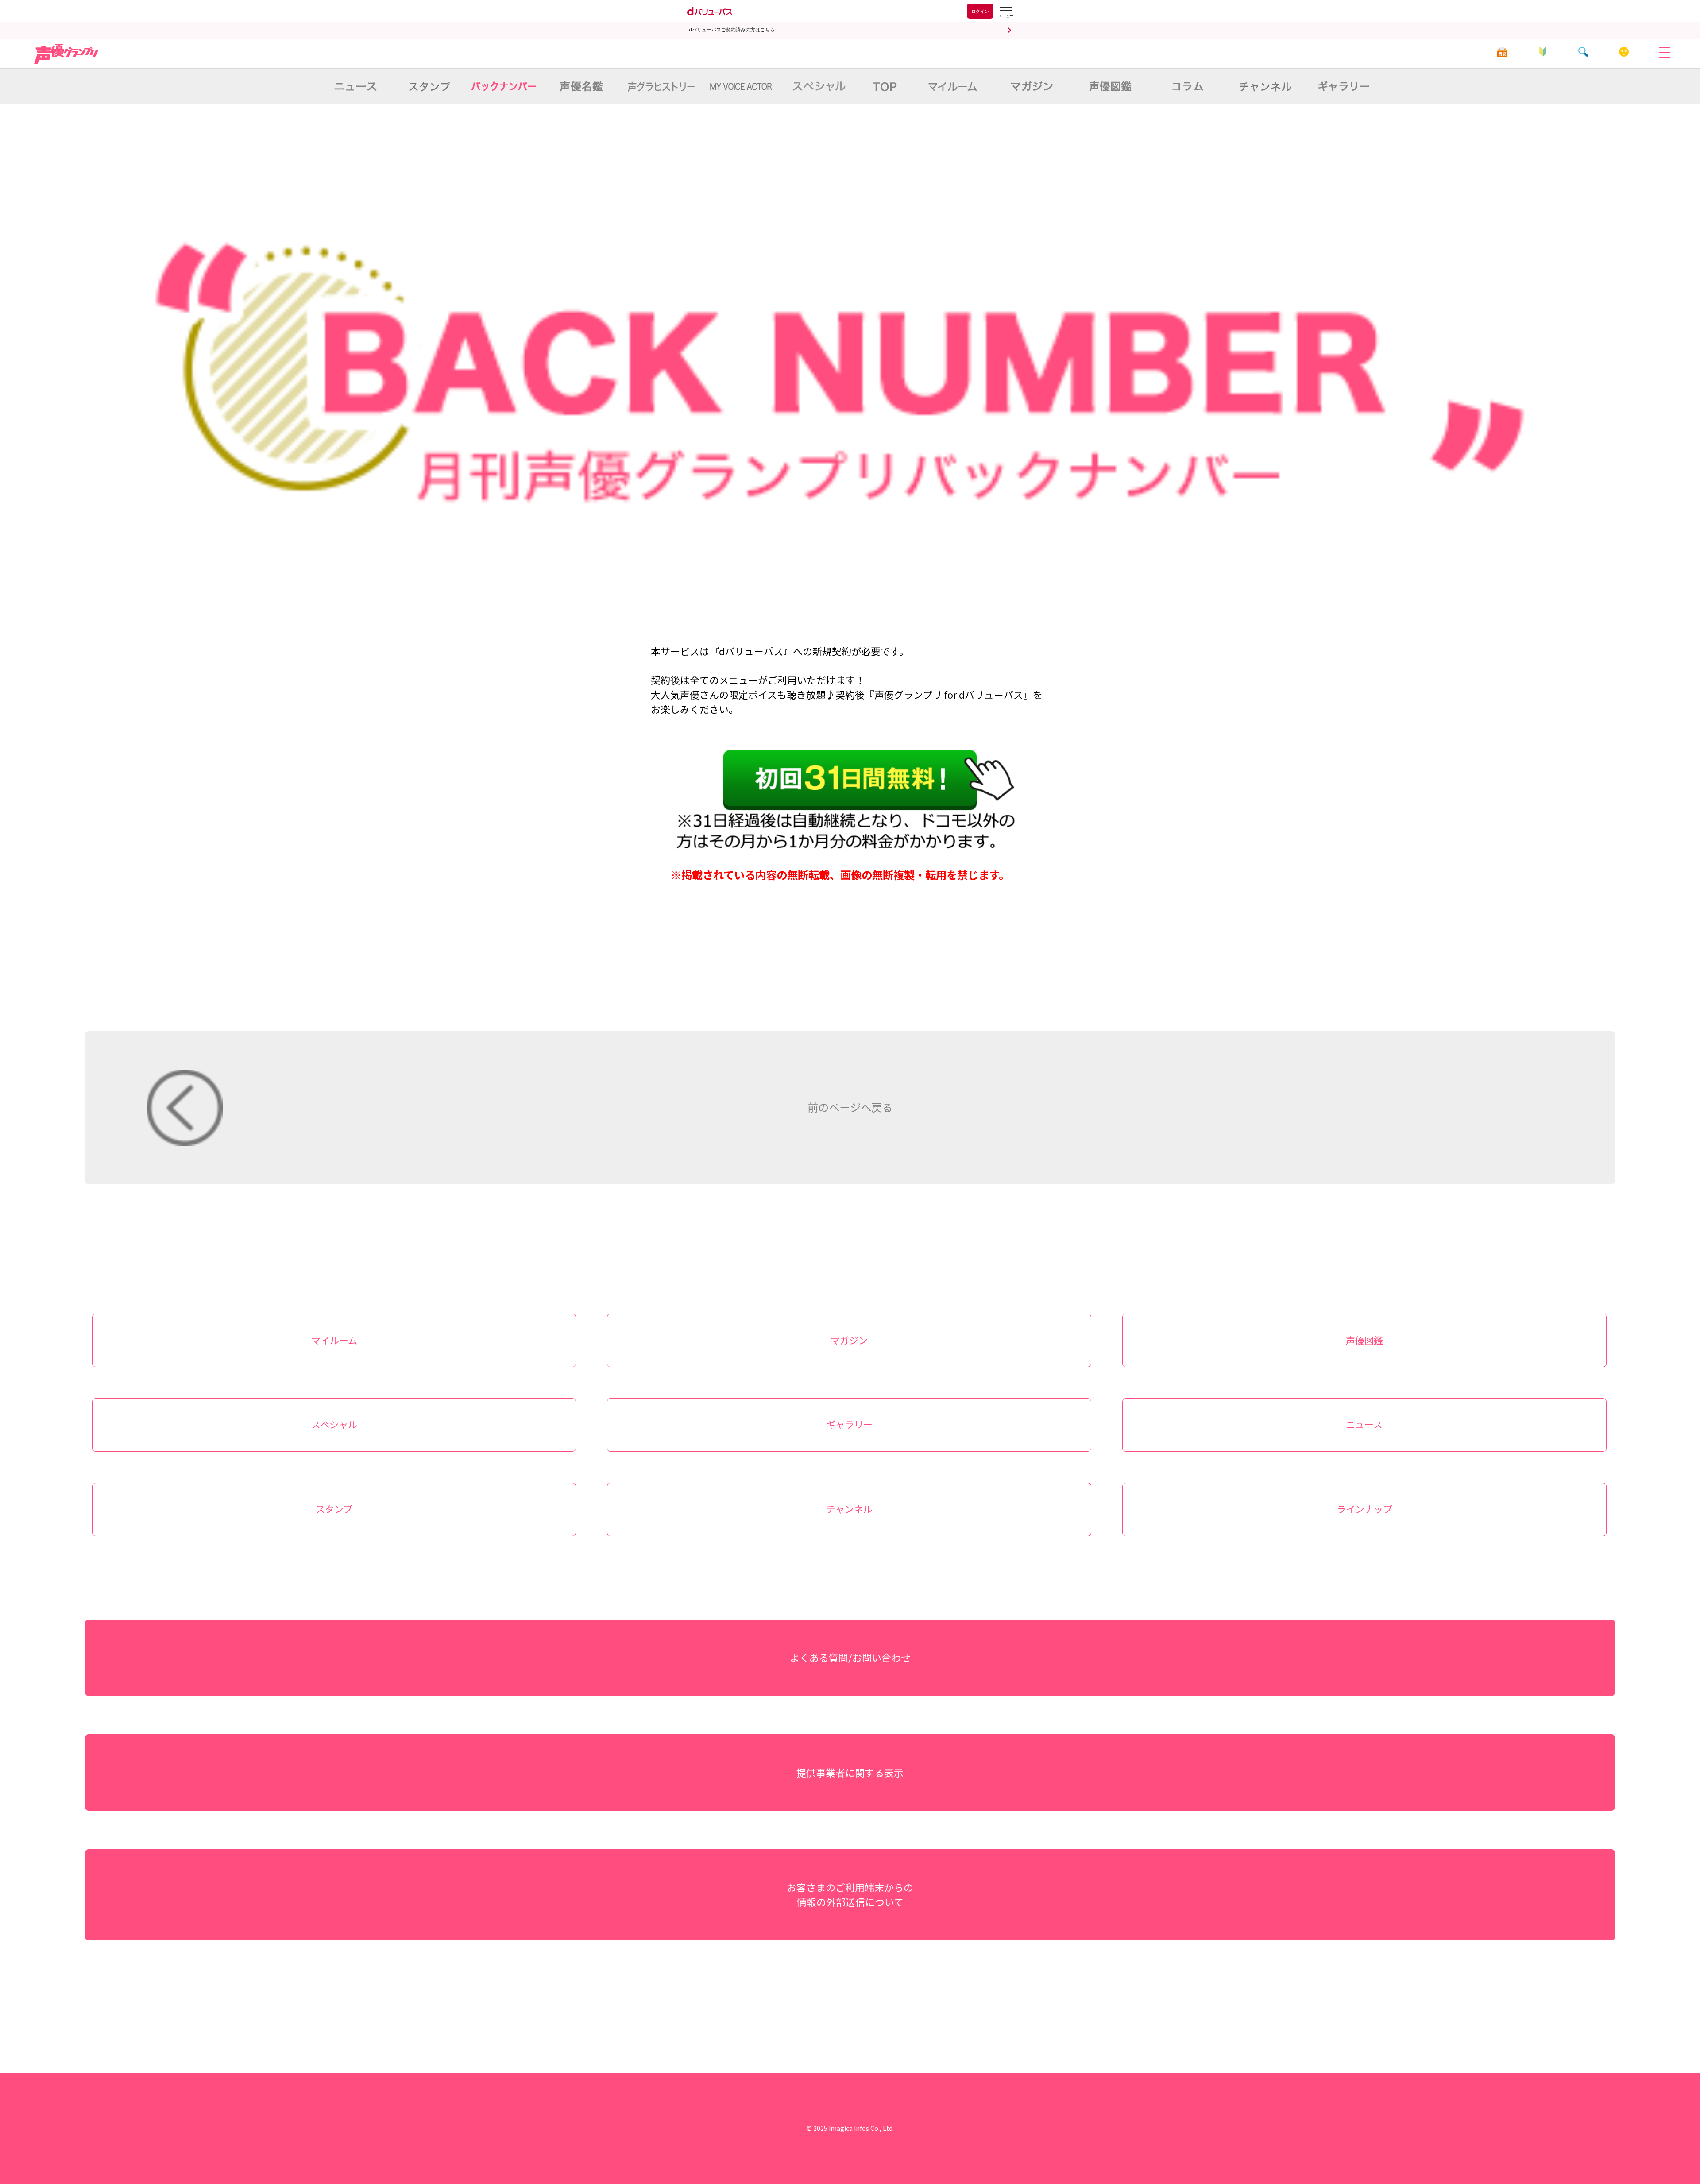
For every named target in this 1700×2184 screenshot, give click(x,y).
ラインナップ (1364, 1509)
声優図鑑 (1364, 1340)
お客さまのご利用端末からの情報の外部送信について (850, 1894)
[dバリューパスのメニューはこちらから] (1005, 12)
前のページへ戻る (850, 1107)
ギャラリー (849, 1424)
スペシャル (334, 1424)
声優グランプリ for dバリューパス (67, 54)
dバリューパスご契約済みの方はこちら (732, 30)
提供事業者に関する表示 (850, 1772)
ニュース (1364, 1424)
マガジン (849, 1340)
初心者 (1543, 52)
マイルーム (1624, 52)
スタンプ (334, 1509)
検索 (1583, 52)
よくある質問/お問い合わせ (850, 1657)
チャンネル (849, 1509)
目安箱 (1502, 52)
